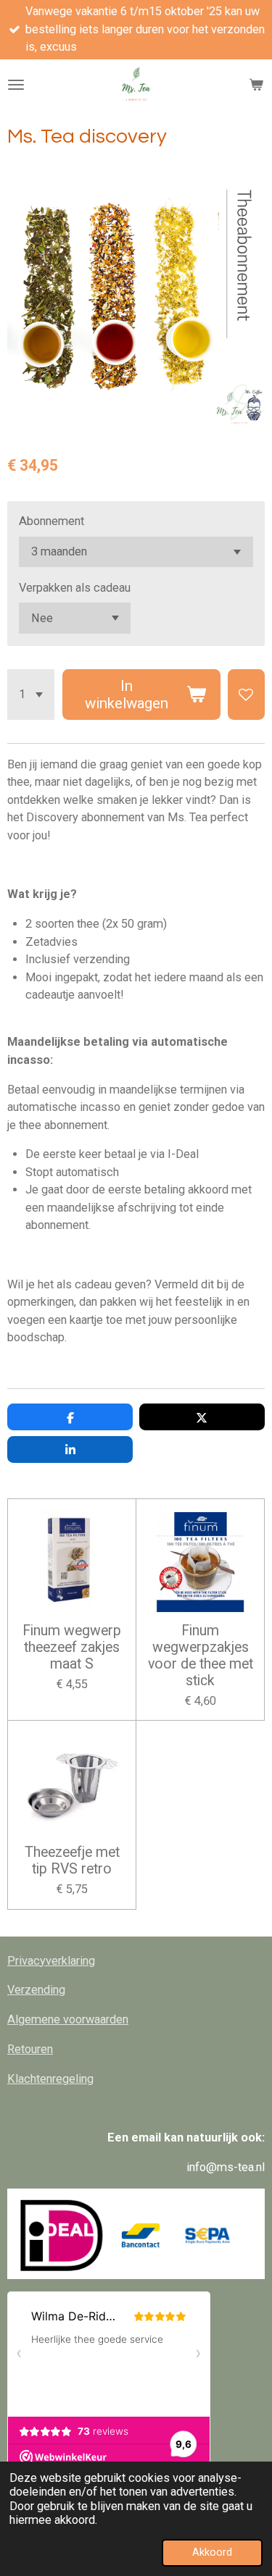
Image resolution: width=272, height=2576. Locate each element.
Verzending (36, 1990)
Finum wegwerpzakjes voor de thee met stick (201, 1656)
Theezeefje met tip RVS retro (72, 1861)
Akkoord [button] (212, 2552)
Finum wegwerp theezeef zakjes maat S (72, 1648)
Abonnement (51, 521)
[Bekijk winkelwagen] (256, 85)
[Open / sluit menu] (16, 85)
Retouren (30, 2049)
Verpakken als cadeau (75, 588)
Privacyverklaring (51, 1961)
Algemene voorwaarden (68, 2019)
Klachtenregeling (50, 2079)
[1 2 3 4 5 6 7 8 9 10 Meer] (31, 694)
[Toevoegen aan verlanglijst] (246, 694)
